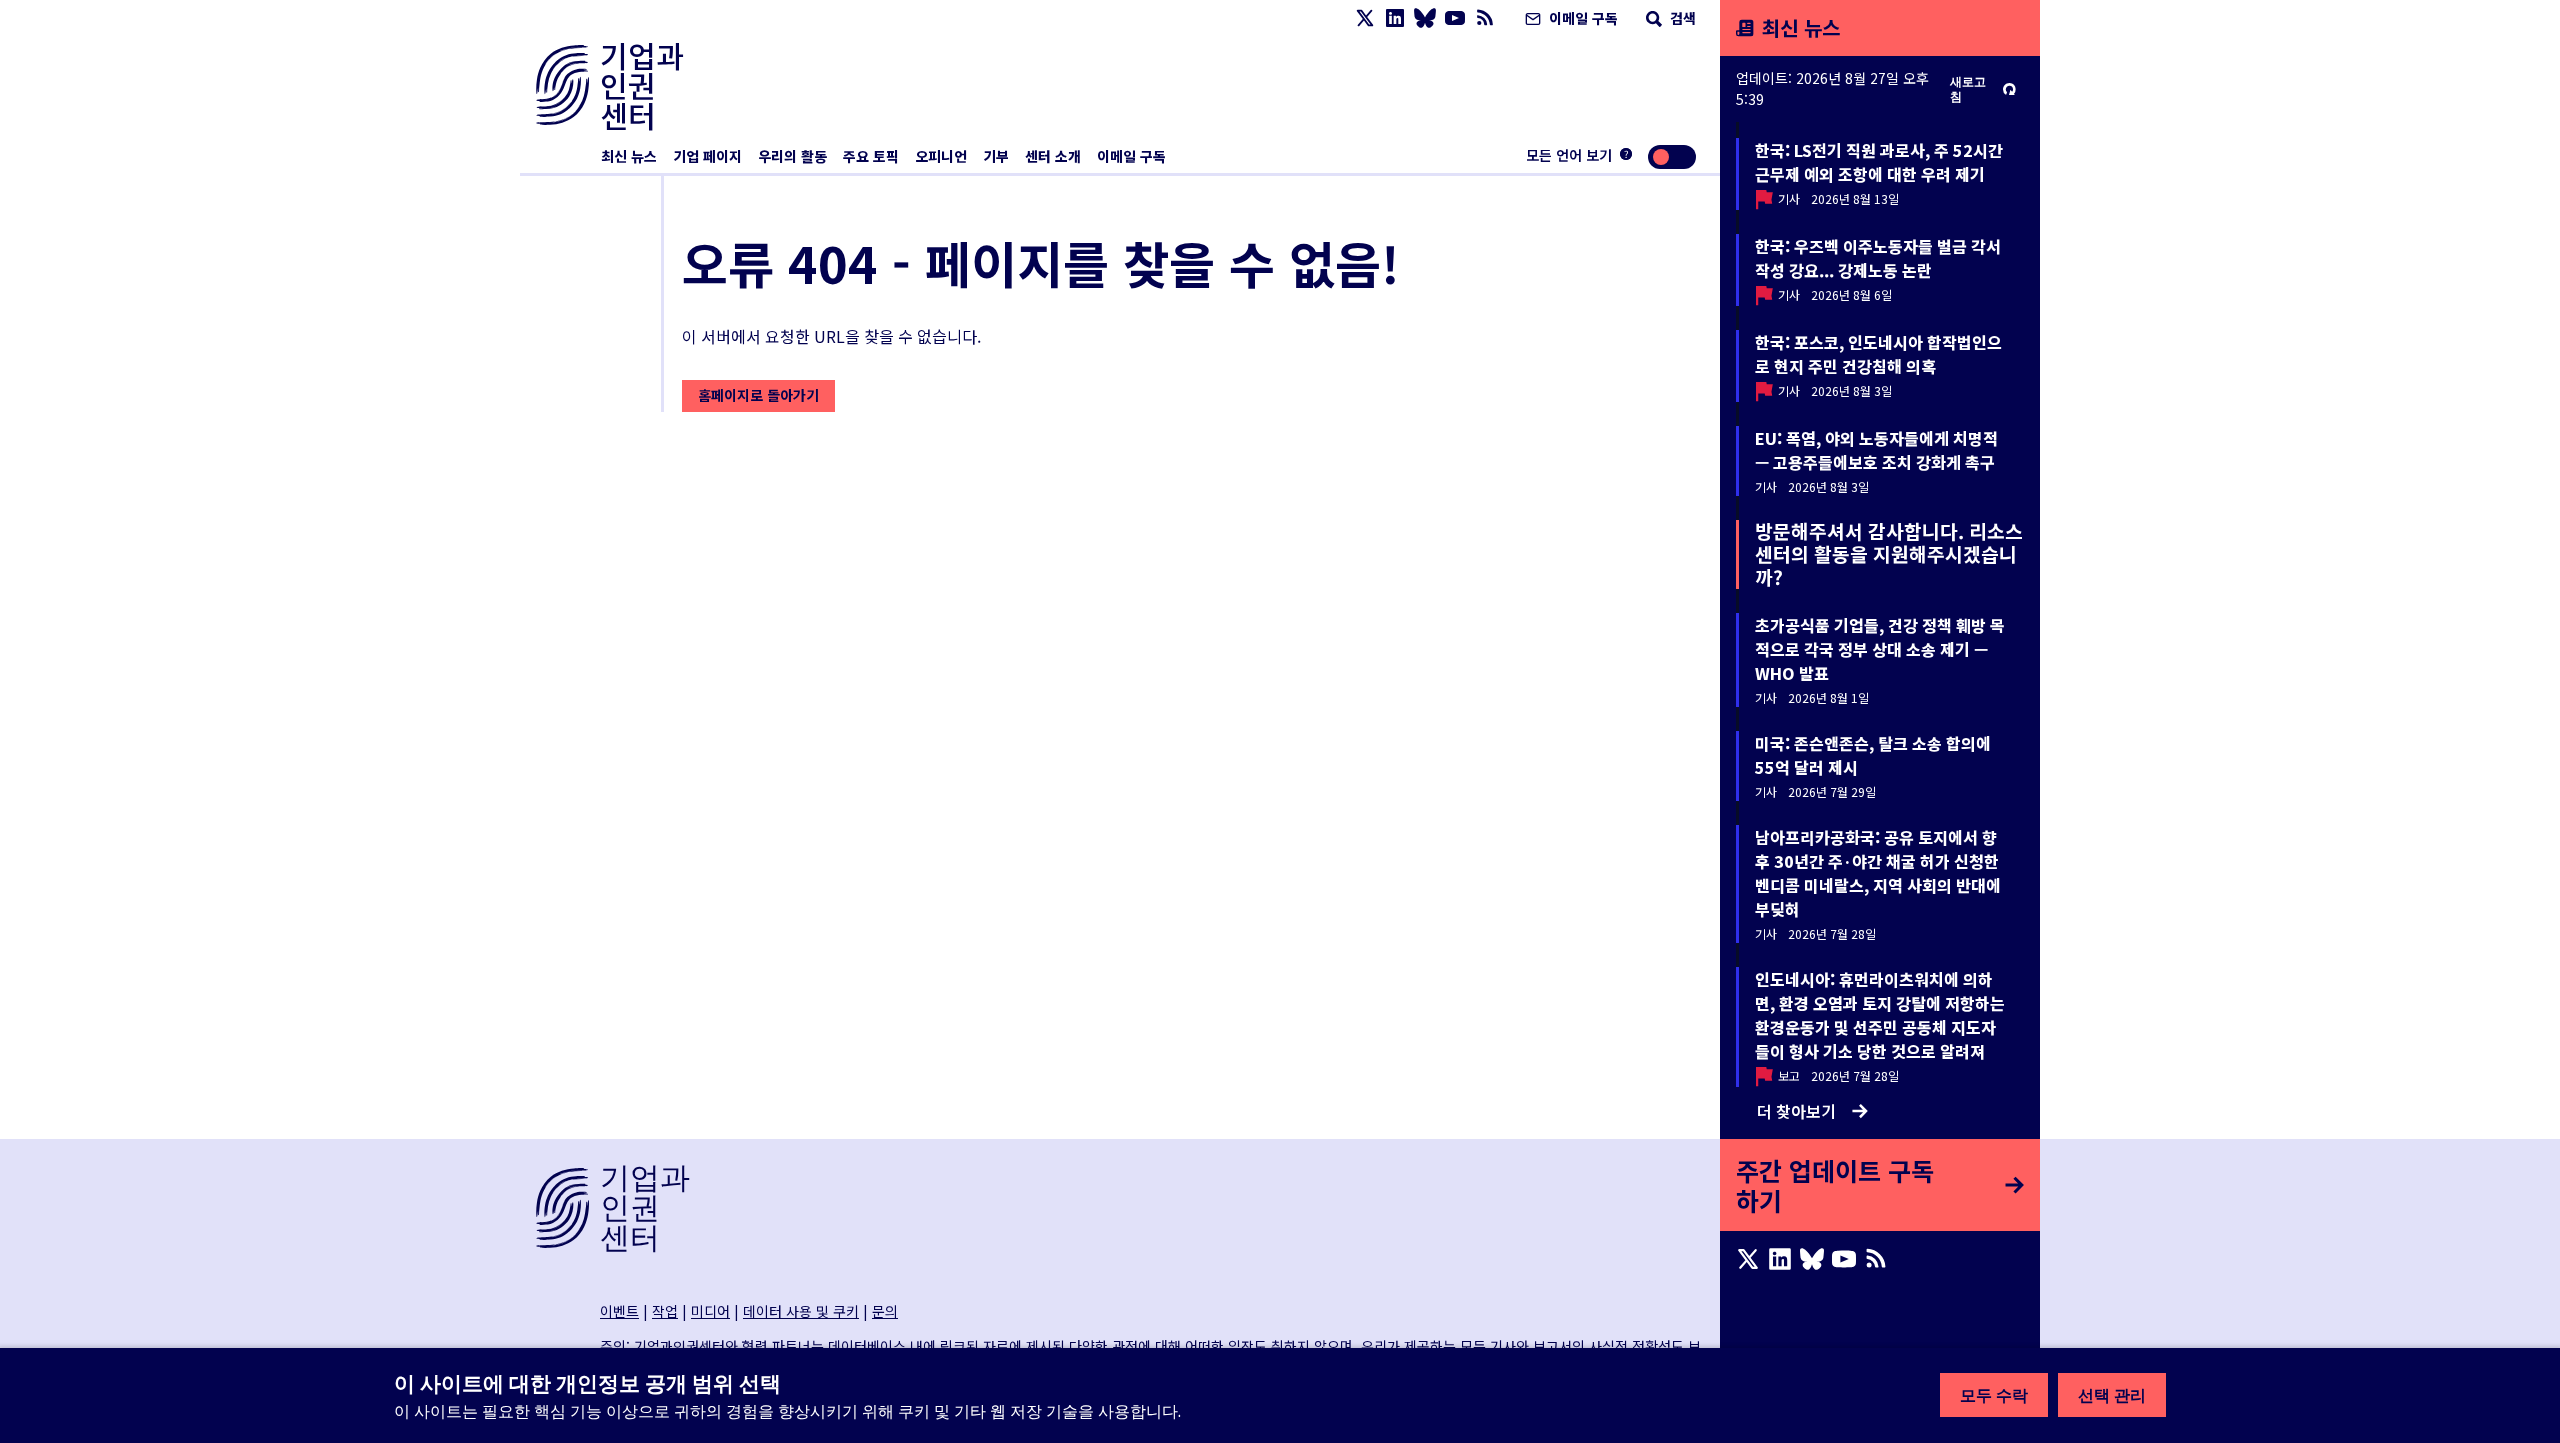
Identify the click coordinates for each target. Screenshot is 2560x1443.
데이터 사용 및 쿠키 (801, 1311)
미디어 (710, 1311)
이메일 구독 (1581, 18)
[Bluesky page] (1425, 18)
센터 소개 (1053, 156)
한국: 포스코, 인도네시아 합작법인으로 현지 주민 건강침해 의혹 (1878, 354)
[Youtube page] (1455, 18)
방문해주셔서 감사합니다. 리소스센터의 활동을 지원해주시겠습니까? (1889, 554)
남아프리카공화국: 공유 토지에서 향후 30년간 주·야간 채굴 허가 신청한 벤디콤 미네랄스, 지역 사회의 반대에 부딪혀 (1878, 873)
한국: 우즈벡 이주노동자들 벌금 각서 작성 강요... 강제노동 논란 (1878, 258)
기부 (996, 156)
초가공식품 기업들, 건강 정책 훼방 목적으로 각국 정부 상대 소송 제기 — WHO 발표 (1880, 649)
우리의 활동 (792, 156)
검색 (1681, 18)
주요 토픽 (871, 156)
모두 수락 (1994, 1395)
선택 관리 (2112, 1395)
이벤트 (619, 1311)
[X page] (1365, 18)
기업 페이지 (707, 156)
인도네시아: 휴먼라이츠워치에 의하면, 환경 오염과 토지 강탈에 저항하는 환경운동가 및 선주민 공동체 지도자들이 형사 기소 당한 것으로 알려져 (1880, 1015)
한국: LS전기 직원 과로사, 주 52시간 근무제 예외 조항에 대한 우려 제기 (1879, 162)
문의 (885, 1311)
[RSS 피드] (1485, 18)
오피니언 (941, 156)
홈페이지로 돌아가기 (758, 395)
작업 (665, 1311)
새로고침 (1968, 89)
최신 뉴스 (629, 156)
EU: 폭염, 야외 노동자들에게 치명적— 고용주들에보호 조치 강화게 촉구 (1876, 450)
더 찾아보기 (1796, 1111)
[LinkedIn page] (1395, 18)
